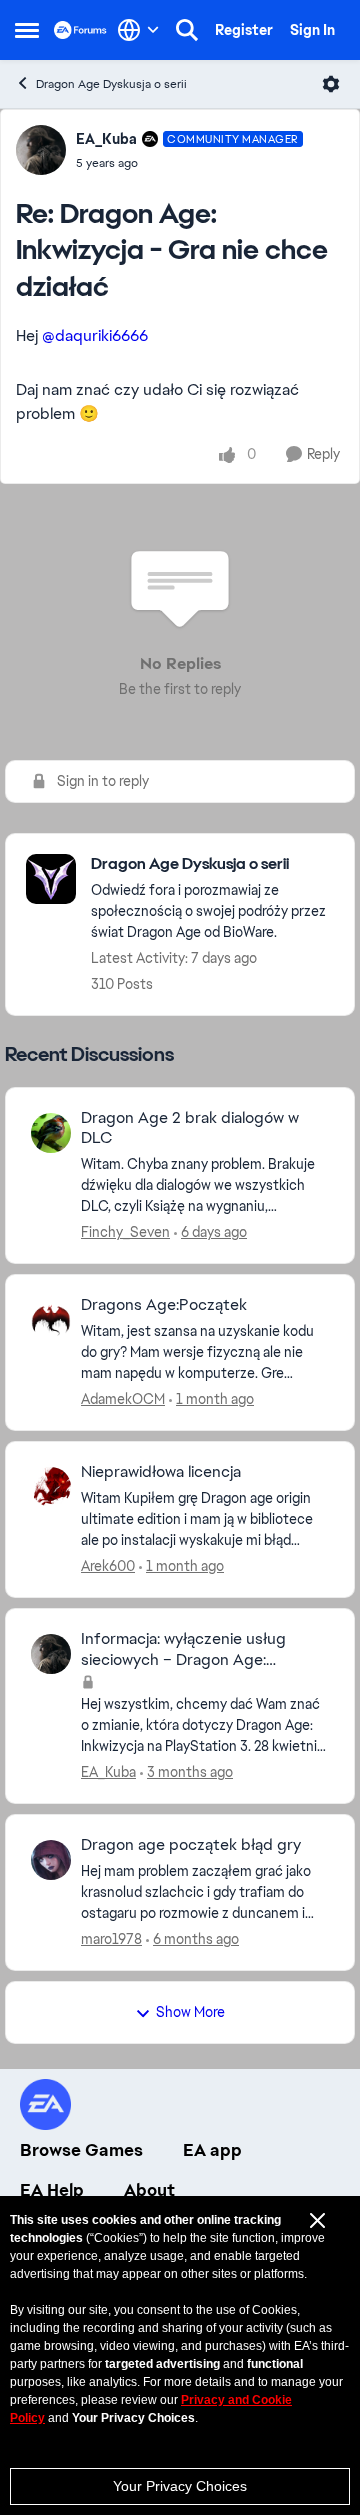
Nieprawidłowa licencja (161, 1472)
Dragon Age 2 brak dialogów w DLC (190, 1128)
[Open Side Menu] (27, 30)
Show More (190, 2012)
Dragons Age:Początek (164, 1305)
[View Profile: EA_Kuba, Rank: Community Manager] (41, 150)
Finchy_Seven (125, 1232)
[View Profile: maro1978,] (51, 1860)
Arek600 (108, 1566)
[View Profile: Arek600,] (51, 1487)
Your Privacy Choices (180, 2486)
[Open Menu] (331, 84)
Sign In (312, 30)
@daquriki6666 (95, 335)
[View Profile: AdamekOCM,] (51, 1320)
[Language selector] (138, 30)
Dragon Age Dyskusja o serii (111, 84)
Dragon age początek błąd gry (191, 1845)
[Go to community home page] (80, 29)
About (149, 2190)
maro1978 (111, 1939)
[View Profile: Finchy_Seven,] (51, 1133)
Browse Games (81, 2150)
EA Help (52, 2190)
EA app (212, 2150)
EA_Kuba (106, 139)
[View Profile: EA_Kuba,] (51, 1654)
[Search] (187, 30)
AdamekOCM (123, 1399)
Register (244, 30)
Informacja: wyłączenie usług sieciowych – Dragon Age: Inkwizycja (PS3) (183, 1650)
